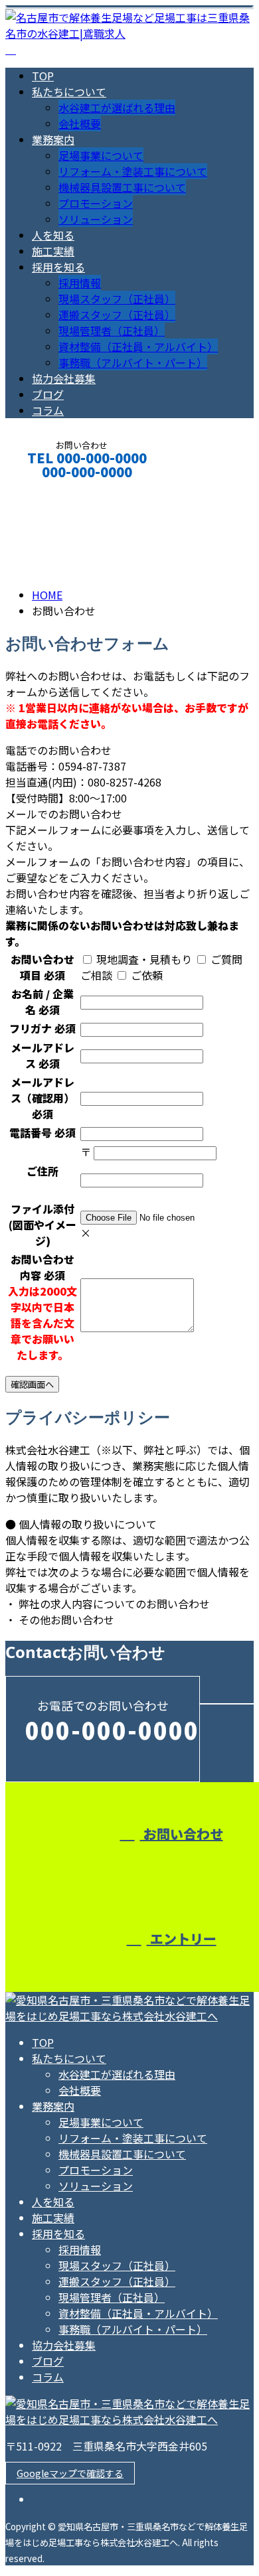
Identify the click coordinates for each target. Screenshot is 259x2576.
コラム (48, 410)
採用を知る (58, 267)
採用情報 (80, 283)
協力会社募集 (64, 378)
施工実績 (53, 251)
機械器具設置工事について (122, 187)
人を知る (53, 235)
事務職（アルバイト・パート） (133, 362)
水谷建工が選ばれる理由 (117, 108)
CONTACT (52, 490)
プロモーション (96, 203)
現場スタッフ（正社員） (117, 299)
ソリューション (96, 219)
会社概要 (80, 123)
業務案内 (53, 139)
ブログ (48, 394)
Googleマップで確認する (70, 2473)
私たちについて (69, 92)
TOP (43, 76)
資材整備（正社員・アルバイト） (138, 346)
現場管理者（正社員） (112, 331)
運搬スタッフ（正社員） (117, 315)
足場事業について (101, 155)
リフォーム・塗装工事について (133, 171)
